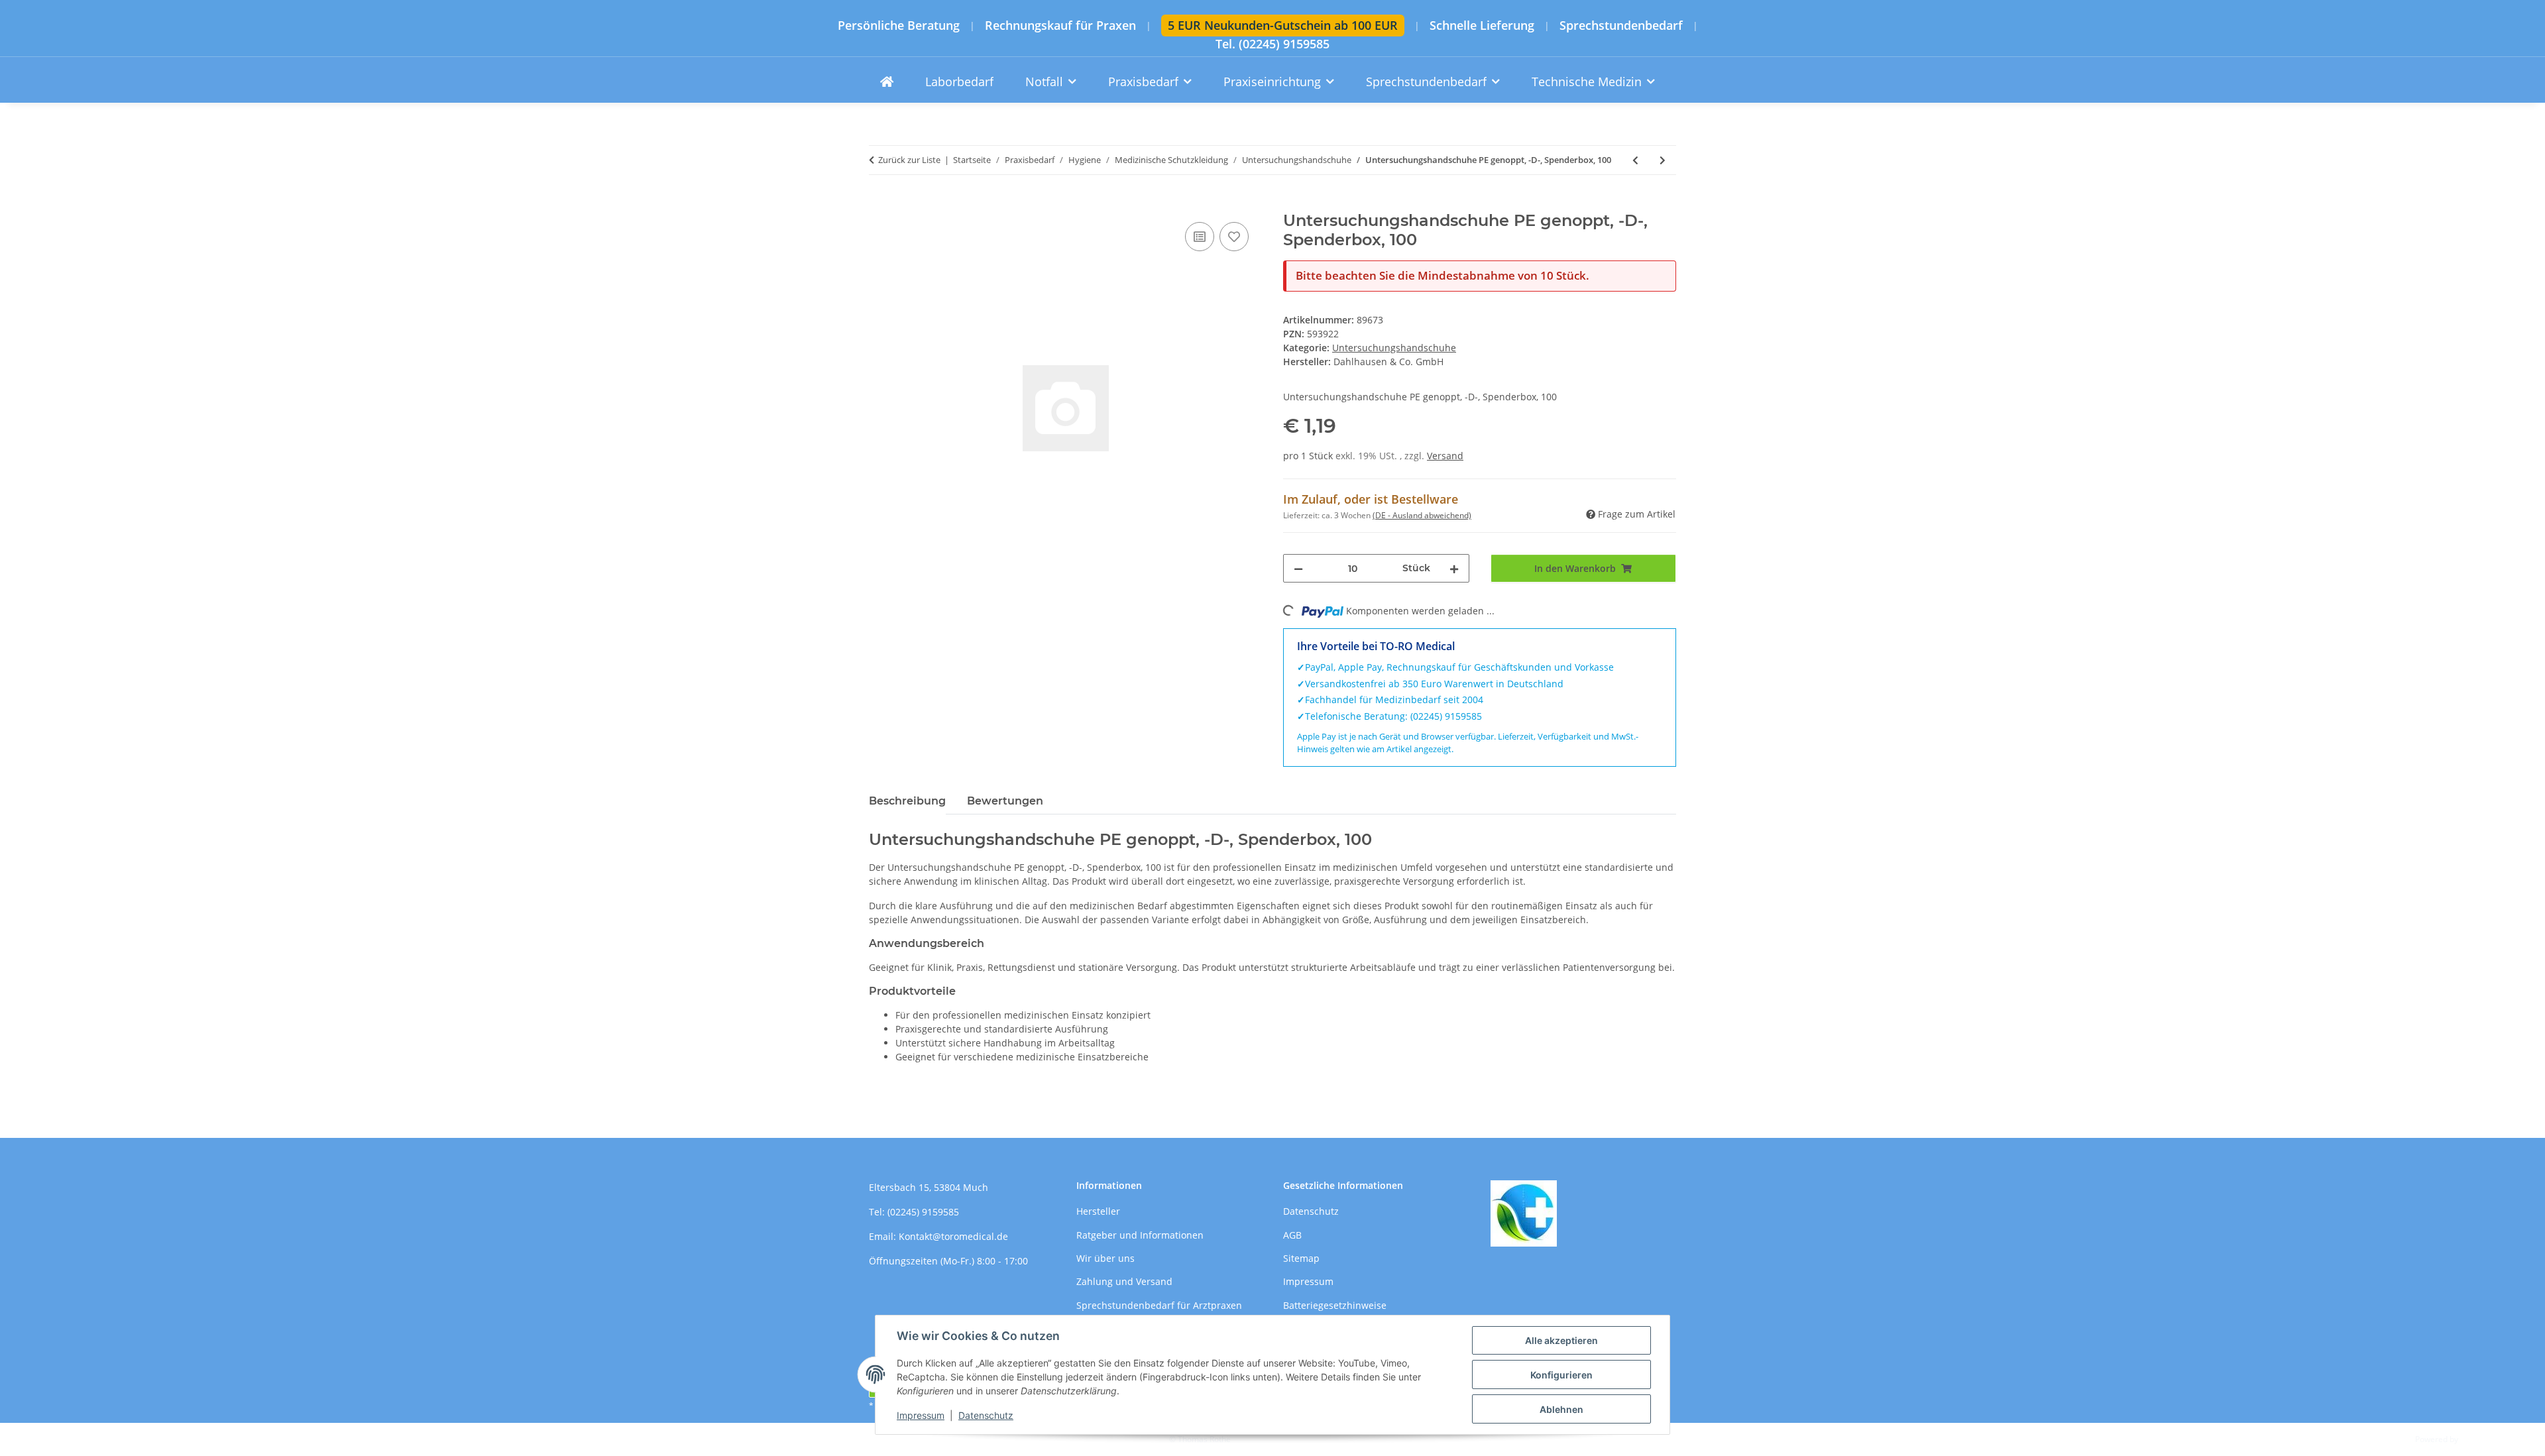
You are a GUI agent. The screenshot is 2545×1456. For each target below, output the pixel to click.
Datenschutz (986, 1415)
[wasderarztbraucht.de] (887, 82)
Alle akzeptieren (1561, 1340)
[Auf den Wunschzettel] (1234, 237)
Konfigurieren (1561, 1375)
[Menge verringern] (1298, 568)
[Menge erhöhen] (1454, 568)
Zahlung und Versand (1124, 1281)
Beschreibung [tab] (907, 801)
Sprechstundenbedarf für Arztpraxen (1159, 1305)
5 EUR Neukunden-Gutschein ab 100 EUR (1283, 25)
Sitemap (1301, 1258)
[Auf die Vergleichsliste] (1200, 237)
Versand (1445, 456)
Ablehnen (1561, 1409)
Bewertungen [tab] (1005, 801)
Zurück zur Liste (909, 160)
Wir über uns (1105, 1258)
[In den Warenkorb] (879, 204)
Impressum (921, 1415)
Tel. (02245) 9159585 (1272, 44)
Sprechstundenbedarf (1621, 26)
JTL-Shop (2476, 1439)
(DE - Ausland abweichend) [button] (1422, 515)
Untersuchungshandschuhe (1394, 348)
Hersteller (1098, 1211)
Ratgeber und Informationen (1140, 1235)
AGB (1292, 1235)
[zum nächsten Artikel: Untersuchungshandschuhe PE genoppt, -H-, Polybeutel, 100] (1663, 160)
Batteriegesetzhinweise (1335, 1305)
